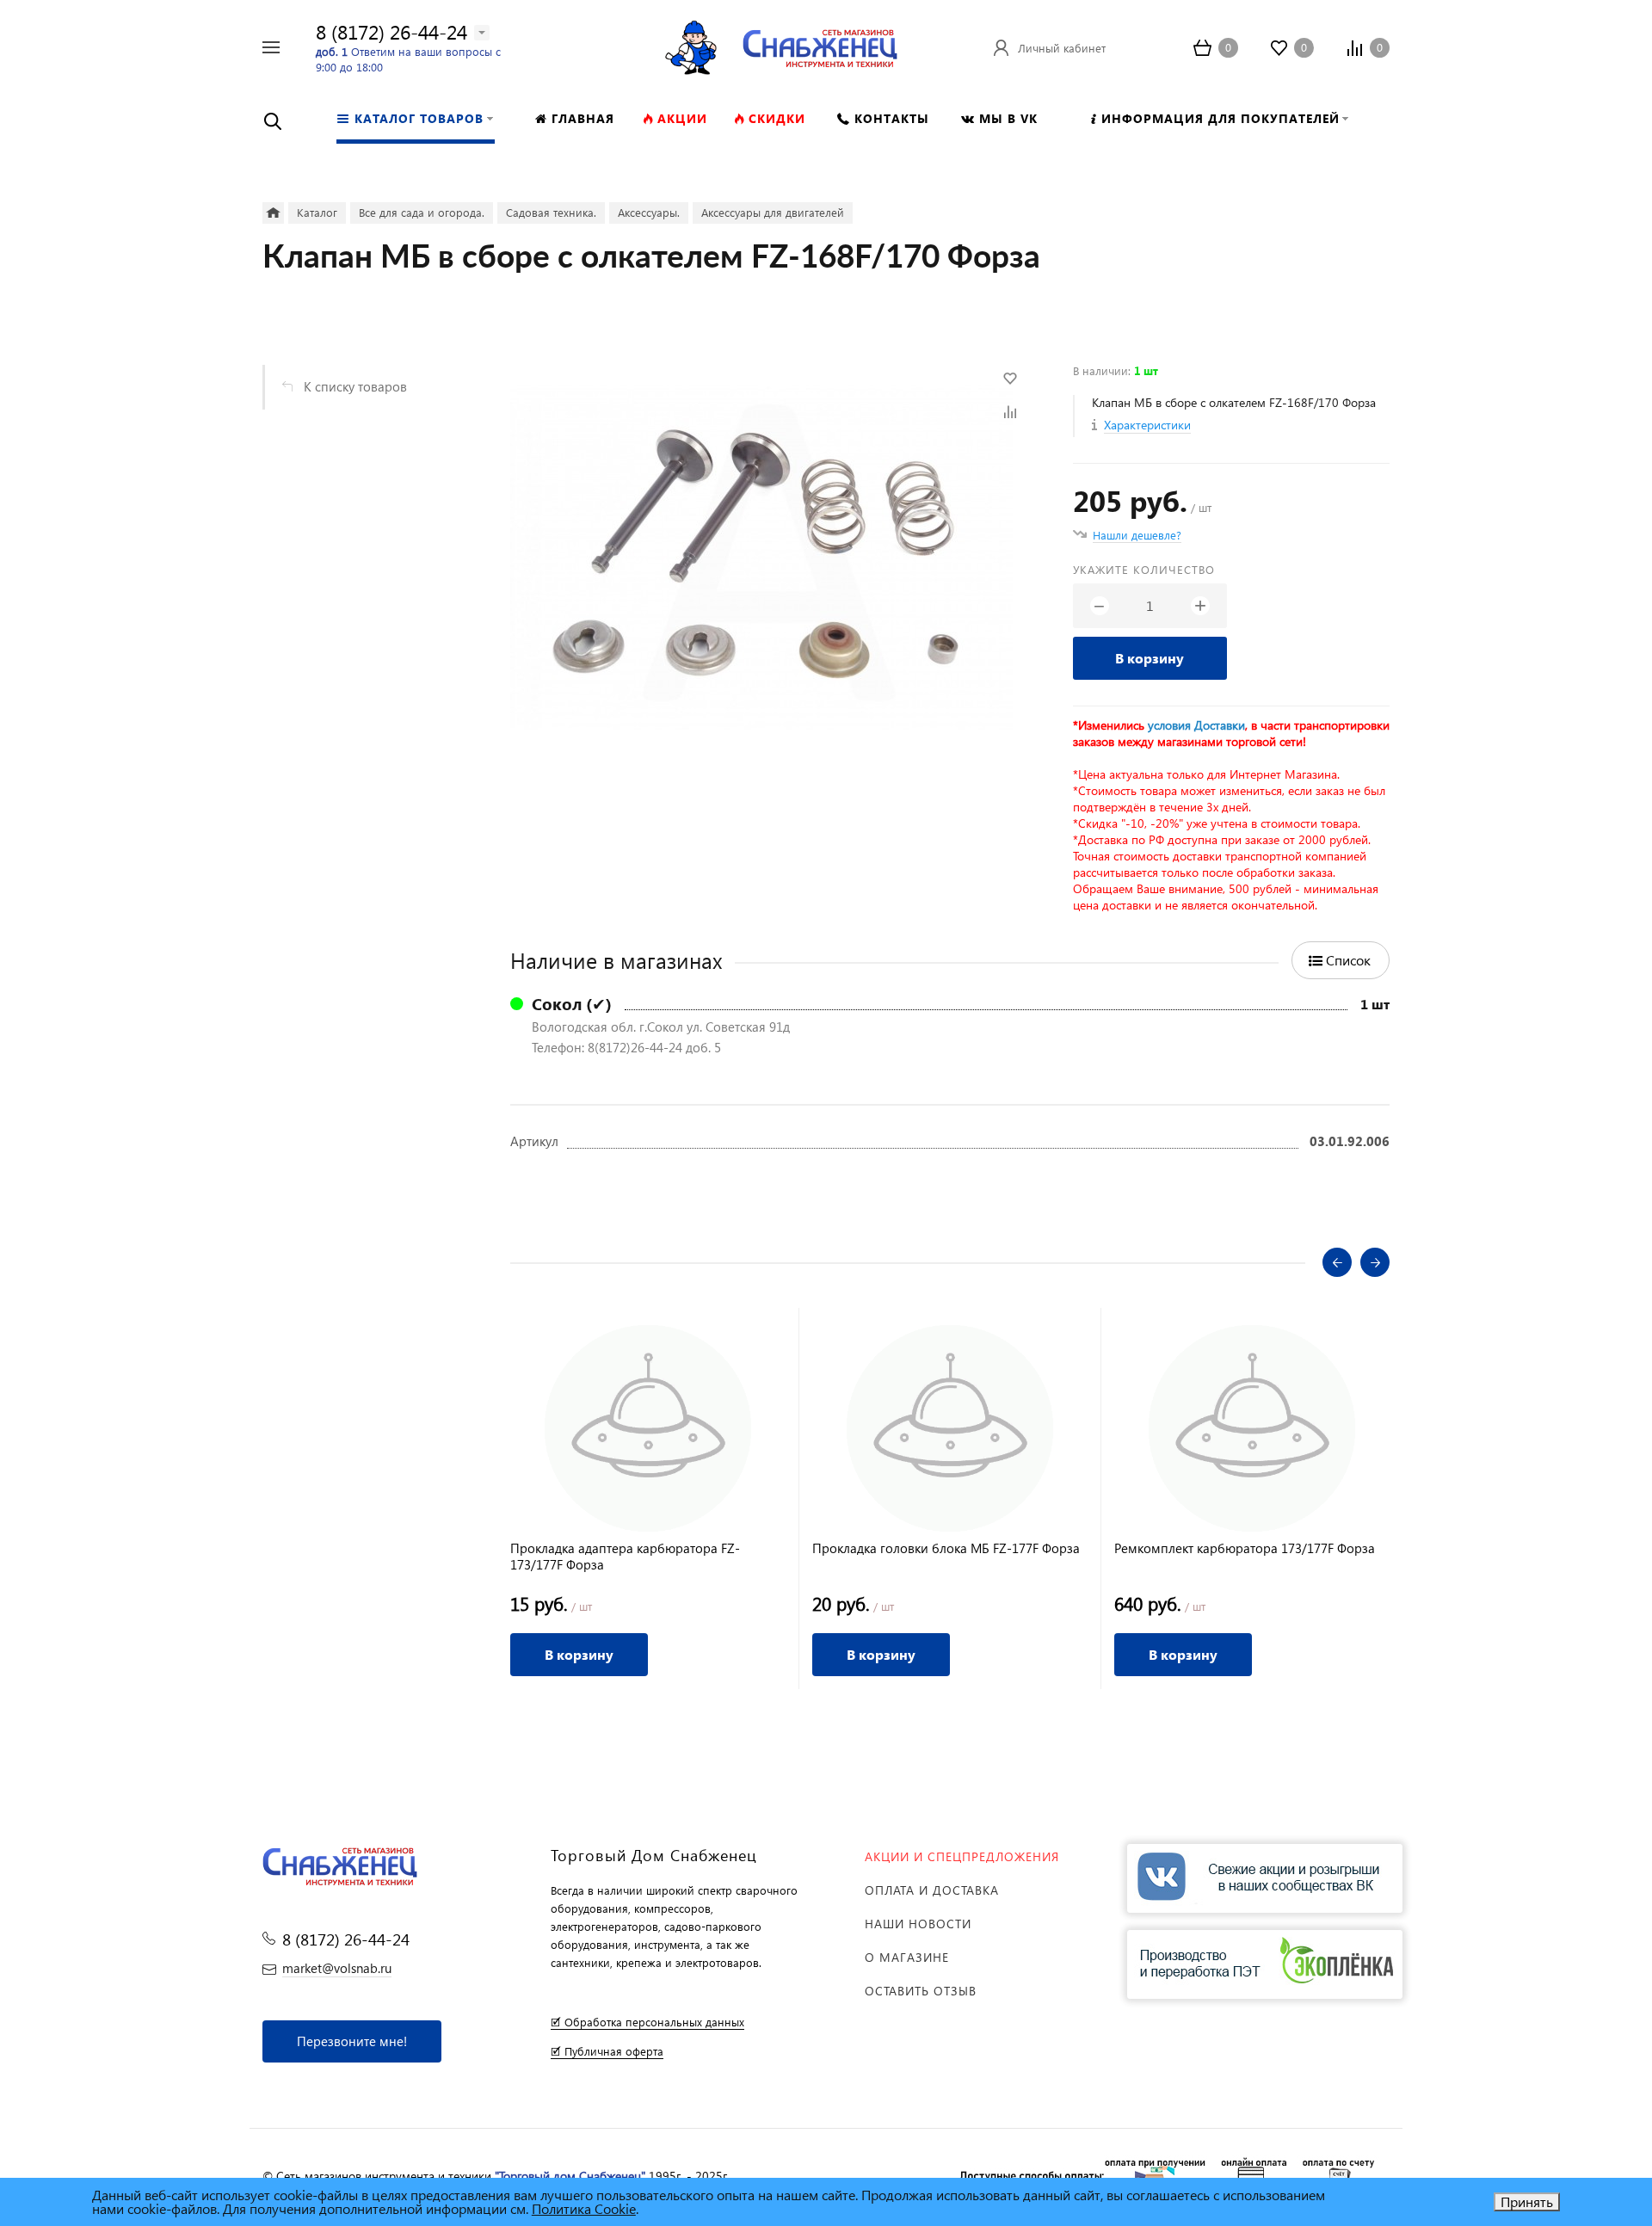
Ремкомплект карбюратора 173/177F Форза (1245, 1548)
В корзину (1150, 658)
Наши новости (918, 1924)
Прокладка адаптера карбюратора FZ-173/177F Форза (625, 1557)
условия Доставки (1196, 725)
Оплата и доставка (932, 1890)
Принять (1527, 2201)
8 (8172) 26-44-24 (391, 31)
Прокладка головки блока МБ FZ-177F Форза (946, 1548)
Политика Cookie (584, 2208)
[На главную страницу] (820, 45)
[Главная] (273, 213)
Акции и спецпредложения (962, 1856)
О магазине (907, 1957)
